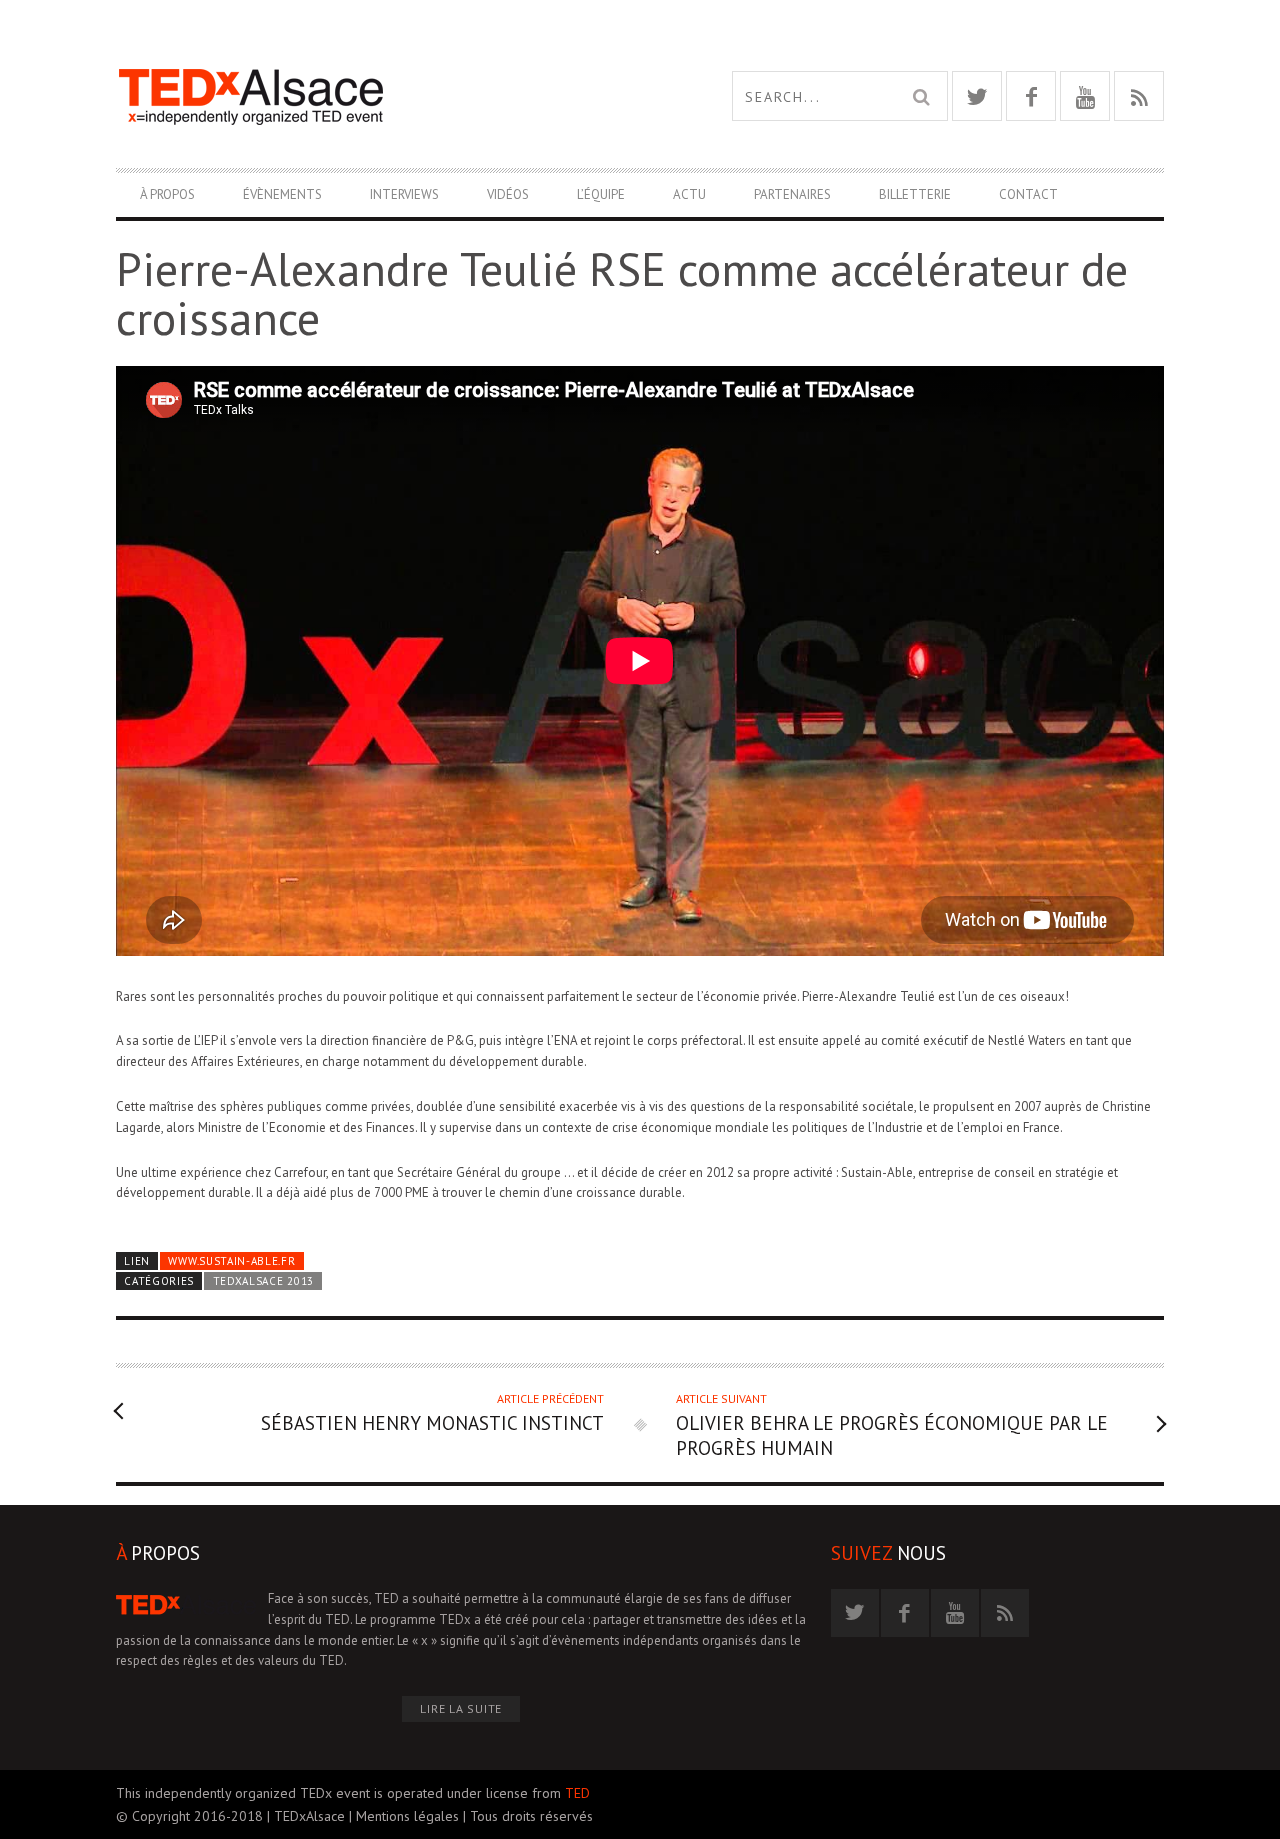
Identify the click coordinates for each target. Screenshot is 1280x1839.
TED (577, 1793)
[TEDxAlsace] (378, 96)
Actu (689, 194)
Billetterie (915, 194)
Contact (1028, 194)
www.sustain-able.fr (231, 1261)
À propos (167, 194)
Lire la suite (461, 1708)
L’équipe (601, 194)
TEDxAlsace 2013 (263, 1281)
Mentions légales (407, 1816)
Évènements (282, 194)
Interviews (404, 194)
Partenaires (792, 194)
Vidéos (508, 194)
